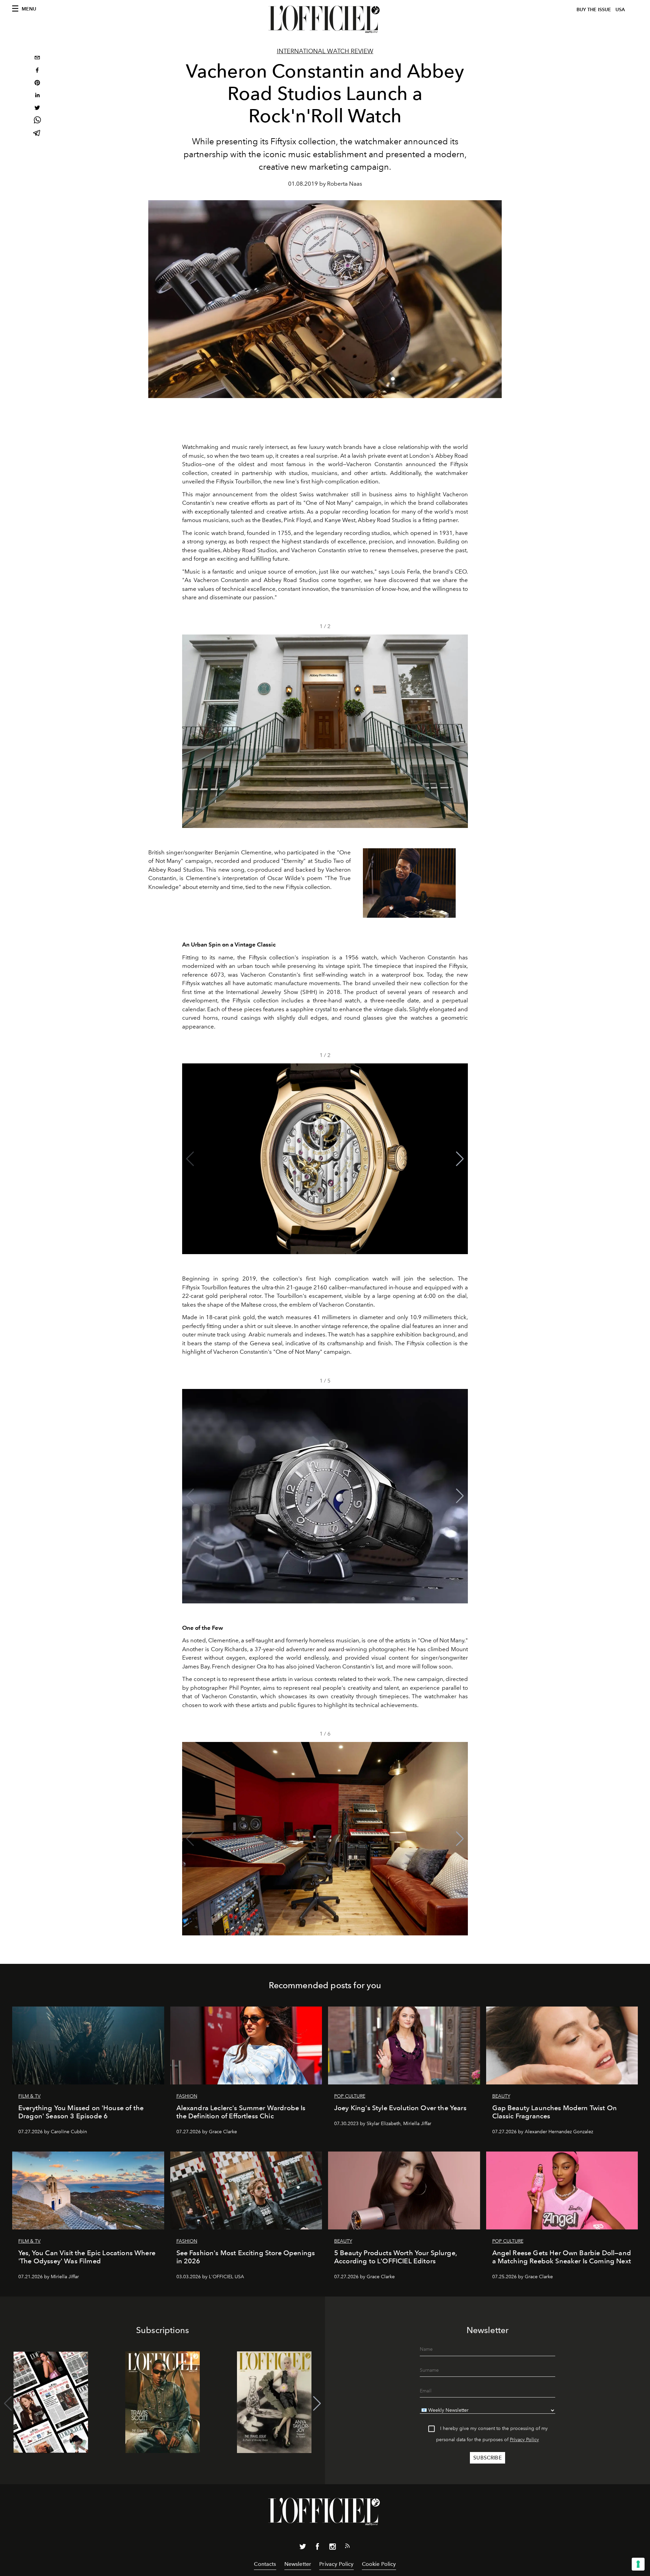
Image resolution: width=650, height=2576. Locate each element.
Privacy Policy (524, 2440)
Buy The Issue (594, 10)
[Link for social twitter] (303, 2548)
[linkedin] (37, 96)
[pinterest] (37, 84)
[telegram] (37, 134)
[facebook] (37, 71)
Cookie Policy (379, 2564)
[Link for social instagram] (332, 2548)
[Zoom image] (409, 883)
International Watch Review (325, 51)
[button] (460, 731)
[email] (37, 58)
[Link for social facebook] (318, 2548)
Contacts (265, 2564)
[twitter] (37, 109)
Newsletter (298, 2564)
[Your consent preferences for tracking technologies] (638, 2564)
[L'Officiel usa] (325, 19)
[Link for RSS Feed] (347, 2547)
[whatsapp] (37, 121)
